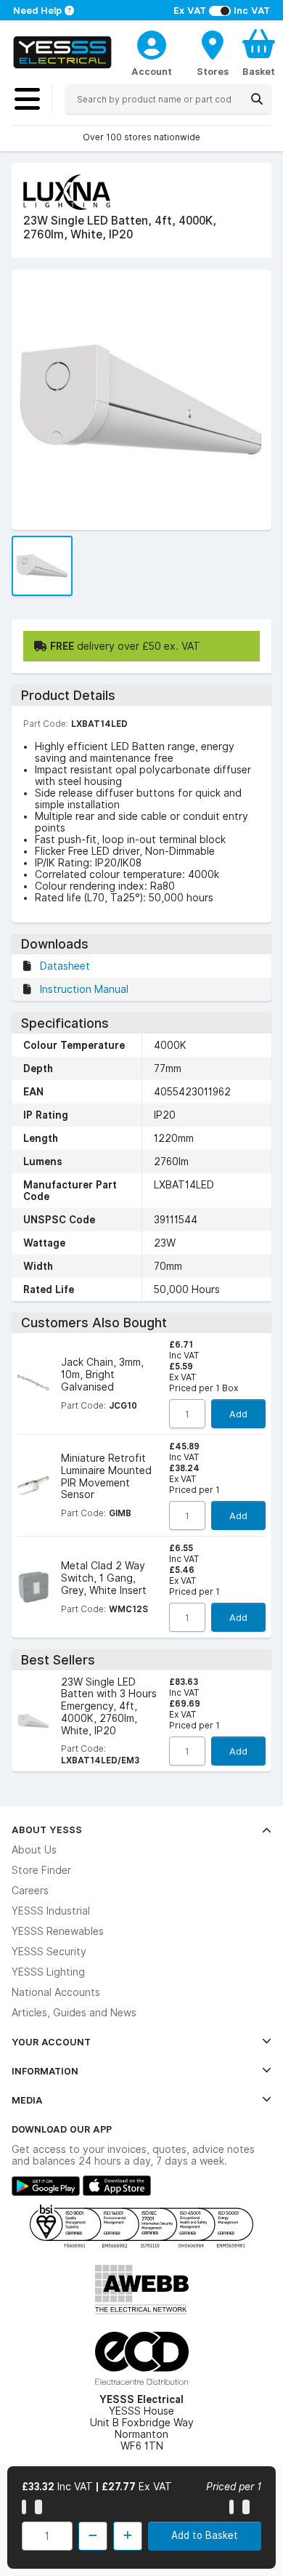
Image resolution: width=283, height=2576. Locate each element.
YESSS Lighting (48, 1972)
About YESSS (47, 1830)
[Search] (257, 99)
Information (45, 2071)
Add (238, 1414)
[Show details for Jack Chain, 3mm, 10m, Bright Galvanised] (33, 1384)
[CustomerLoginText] (152, 43)
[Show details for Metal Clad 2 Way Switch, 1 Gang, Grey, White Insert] (33, 1587)
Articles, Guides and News (74, 2013)
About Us (34, 1850)
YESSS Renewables (58, 1931)
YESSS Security (49, 1952)
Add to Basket (205, 2535)
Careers (30, 1891)
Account (152, 71)
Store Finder (41, 1870)
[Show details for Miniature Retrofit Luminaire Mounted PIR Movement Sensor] (33, 1486)
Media (27, 2100)
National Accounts (56, 1992)
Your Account (51, 2042)
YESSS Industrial (51, 1911)
